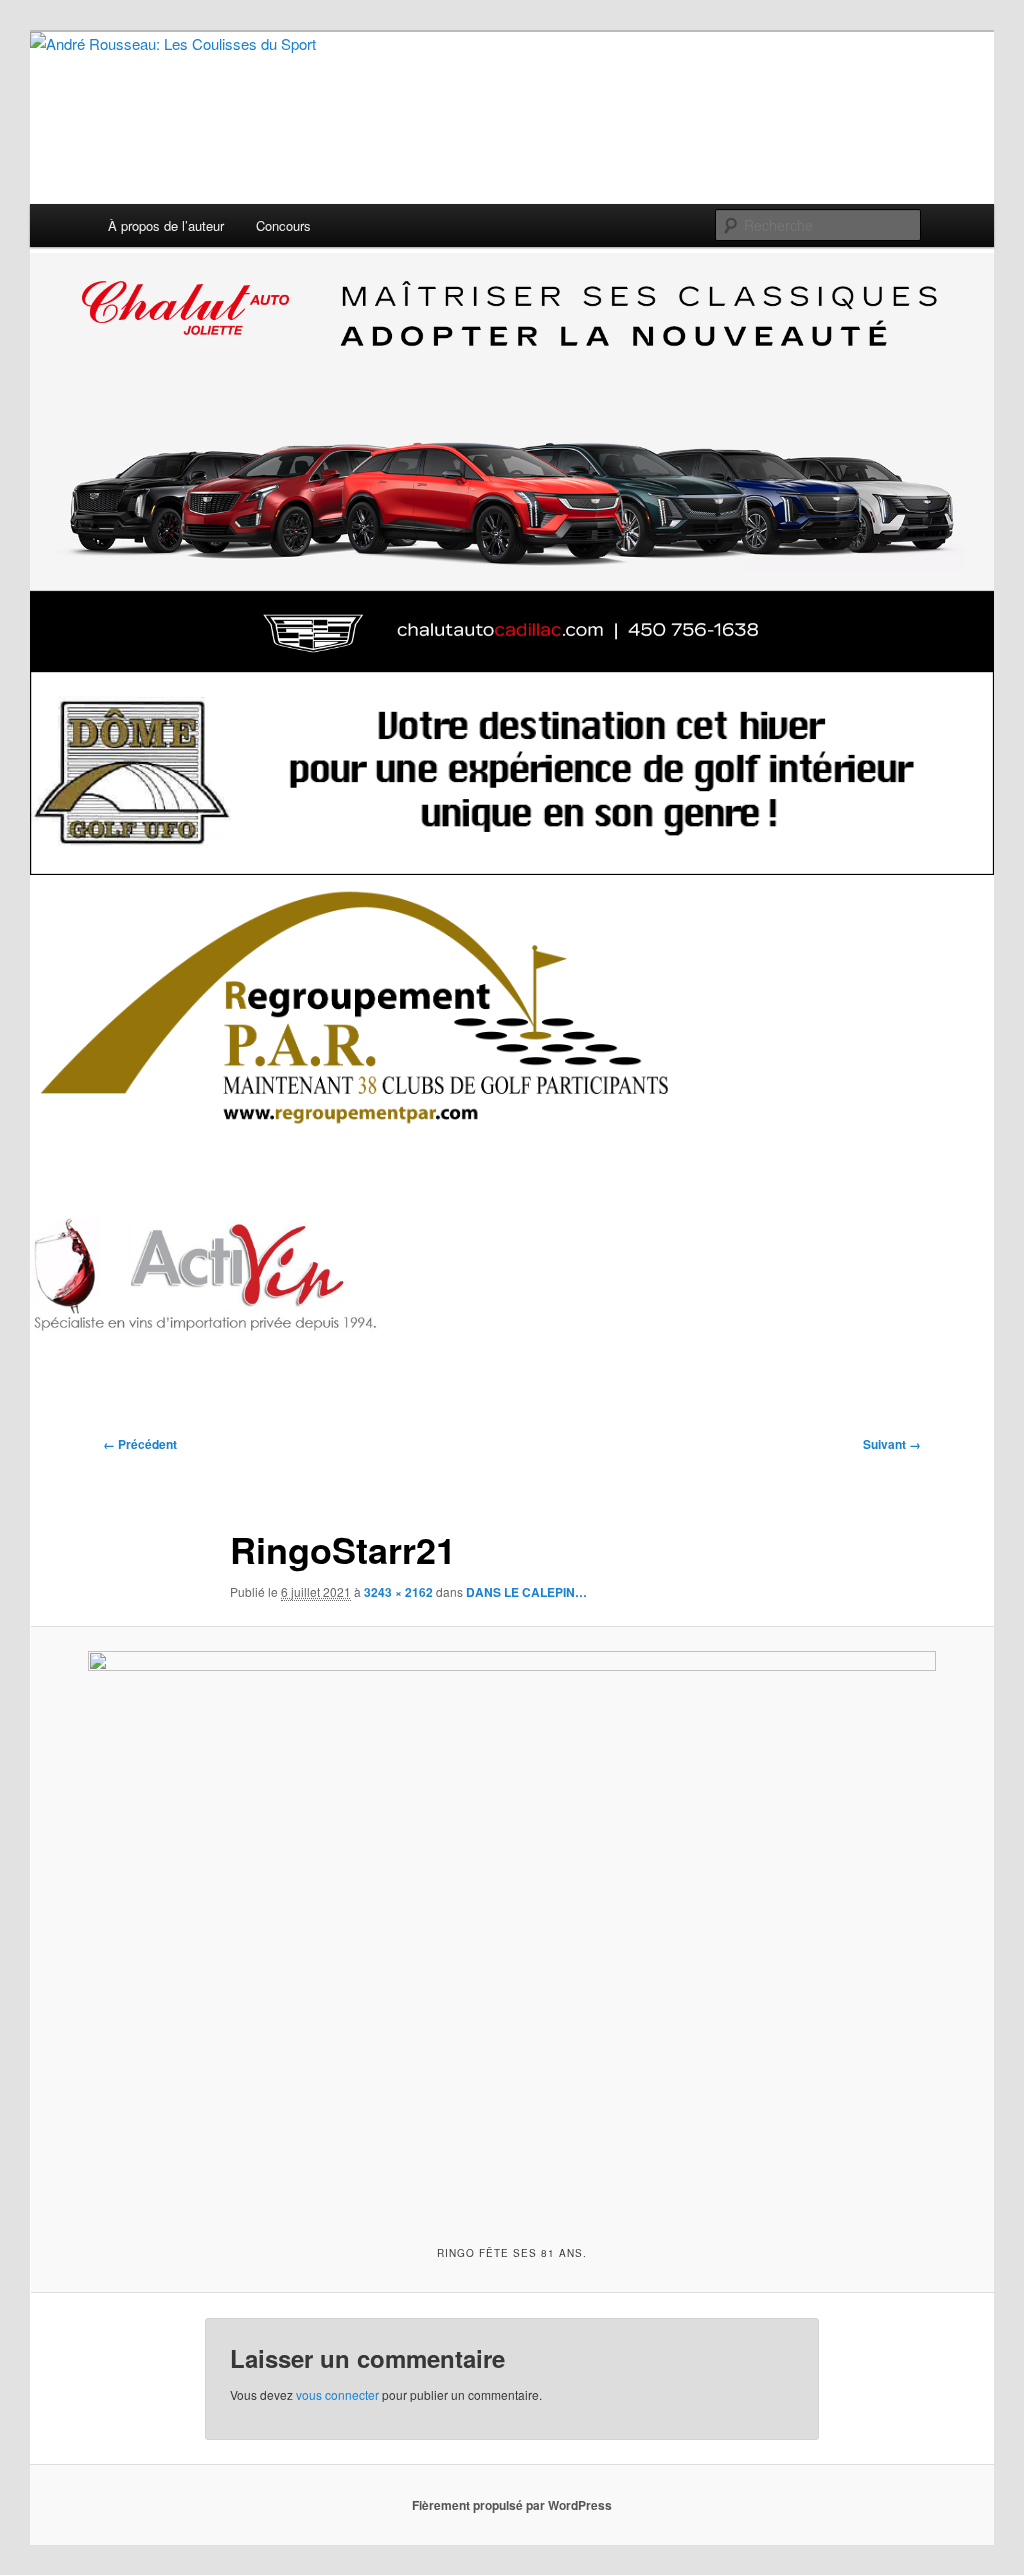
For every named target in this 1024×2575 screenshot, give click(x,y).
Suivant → (892, 1444)
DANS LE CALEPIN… (526, 1592)
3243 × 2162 (398, 1592)
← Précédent (140, 1444)
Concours (283, 225)
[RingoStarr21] (512, 1933)
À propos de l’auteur (166, 225)
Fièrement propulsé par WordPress (512, 2505)
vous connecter (337, 2394)
